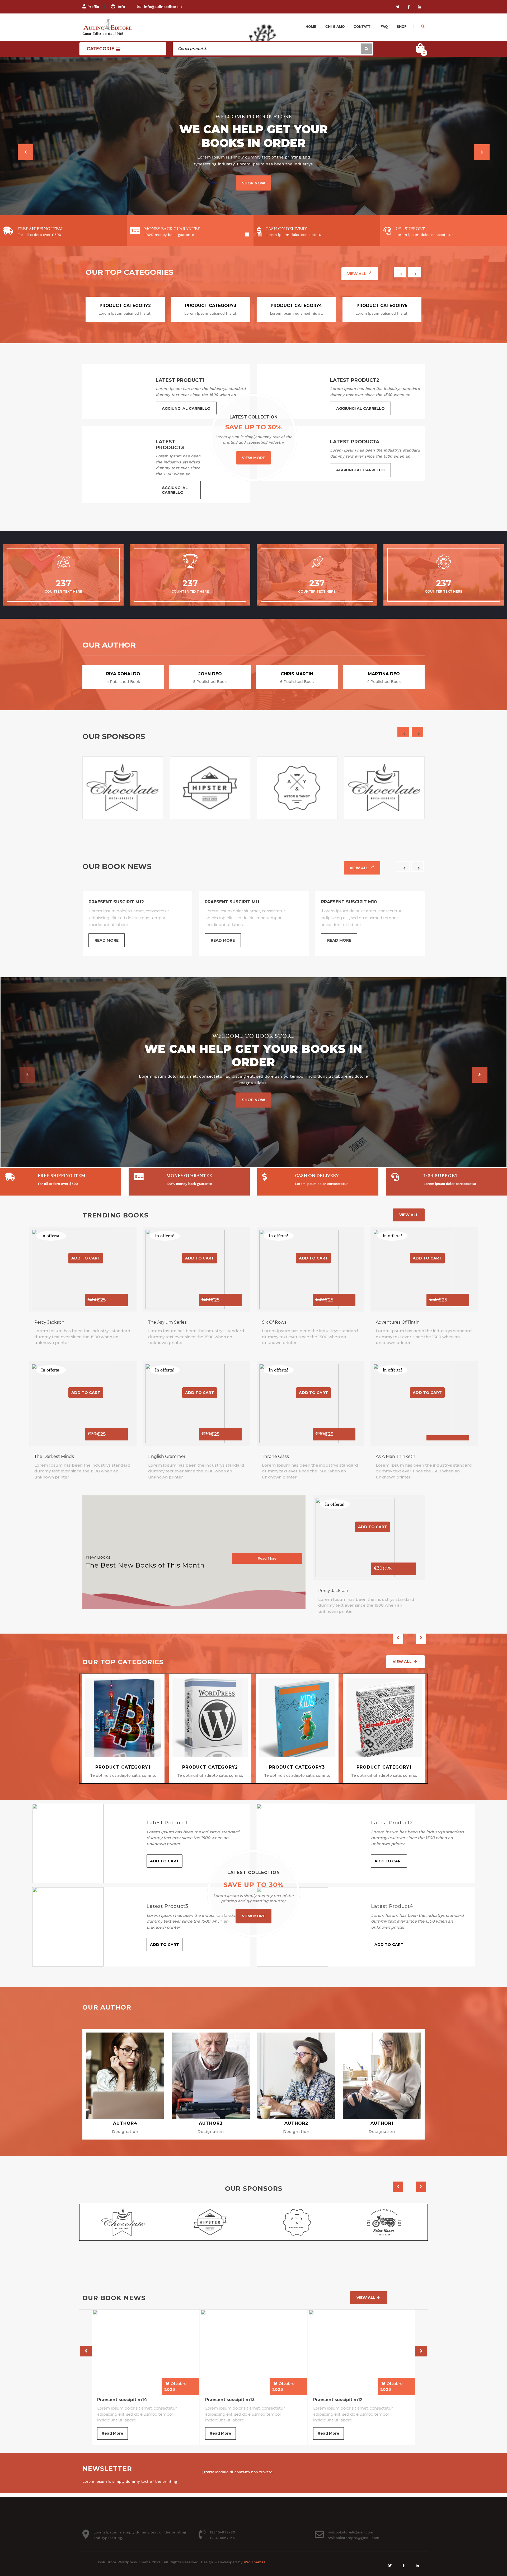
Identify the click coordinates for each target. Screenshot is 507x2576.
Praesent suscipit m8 (232, 902)
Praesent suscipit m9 (115, 902)
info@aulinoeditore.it (163, 7)
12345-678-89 (222, 2532)
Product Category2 (125, 306)
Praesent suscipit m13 (123, 2400)
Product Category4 (296, 306)
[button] (25, 152)
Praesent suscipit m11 (338, 2400)
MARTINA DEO (384, 674)
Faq (384, 26)
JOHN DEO (210, 674)
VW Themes (254, 2562)
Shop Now (253, 198)
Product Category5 (382, 306)
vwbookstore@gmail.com (351, 2532)
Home (311, 26)
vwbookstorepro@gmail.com (354, 2538)
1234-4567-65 (222, 2538)
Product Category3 (211, 306)
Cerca (367, 49)
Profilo (93, 7)
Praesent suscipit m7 (348, 902)
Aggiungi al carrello (186, 408)
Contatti (363, 26)
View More (253, 458)
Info (121, 7)
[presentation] (400, 272)
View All (357, 274)
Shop (402, 26)
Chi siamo (335, 26)
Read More (107, 940)
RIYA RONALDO (123, 674)
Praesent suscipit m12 (231, 2400)
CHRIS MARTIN (297, 674)
